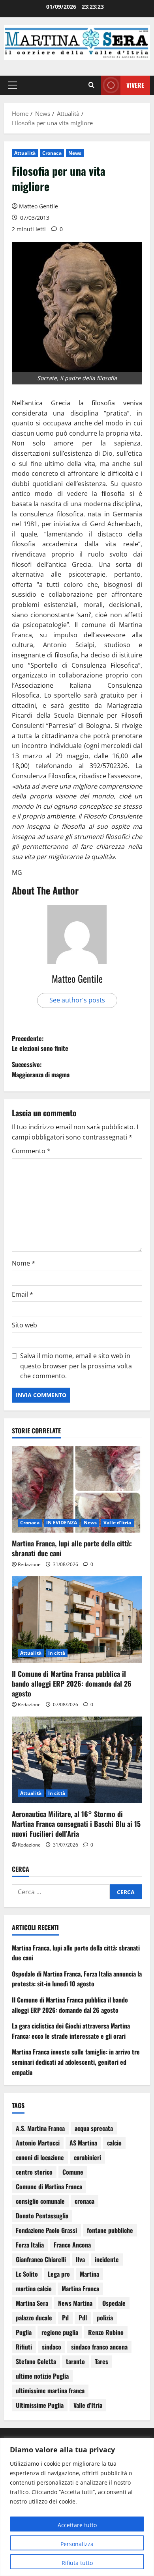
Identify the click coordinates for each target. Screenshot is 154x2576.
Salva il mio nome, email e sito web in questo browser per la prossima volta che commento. (76, 1366)
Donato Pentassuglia (42, 2216)
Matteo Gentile (38, 206)
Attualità (25, 153)
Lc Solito (27, 2274)
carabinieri (87, 2157)
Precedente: (40, 1043)
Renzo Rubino (106, 2332)
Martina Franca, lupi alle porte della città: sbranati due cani (72, 1548)
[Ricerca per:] (61, 1892)
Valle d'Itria (117, 1523)
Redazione (29, 1564)
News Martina (75, 2303)
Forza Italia (30, 2245)
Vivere (135, 85)
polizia (105, 2318)
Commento (31, 1151)
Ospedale (114, 2303)
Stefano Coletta (36, 2361)
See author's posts (77, 1000)
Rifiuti (24, 2347)
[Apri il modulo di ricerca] (91, 85)
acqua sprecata (94, 2128)
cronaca (85, 2201)
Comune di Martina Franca (49, 2186)
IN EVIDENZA (62, 1523)
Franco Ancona (72, 2245)
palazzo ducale (34, 2318)
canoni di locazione (40, 2157)
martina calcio (34, 2288)
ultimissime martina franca (50, 2390)
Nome (23, 1263)
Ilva (80, 2259)
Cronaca (52, 153)
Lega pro (59, 2274)
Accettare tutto (77, 2525)
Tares (101, 2361)
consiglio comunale (40, 2201)
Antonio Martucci (38, 2143)
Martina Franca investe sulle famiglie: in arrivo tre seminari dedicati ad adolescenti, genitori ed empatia (76, 2062)
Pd (65, 2318)
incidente (107, 2259)
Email (23, 1294)
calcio (114, 2143)
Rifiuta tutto (77, 2563)
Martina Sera (32, 2303)
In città (57, 1653)
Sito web (24, 1325)
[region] (77, 2507)
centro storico (34, 2172)
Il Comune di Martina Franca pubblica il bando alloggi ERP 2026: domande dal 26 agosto (72, 1683)
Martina (89, 2274)
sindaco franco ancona (99, 2347)
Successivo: (41, 1069)
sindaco (52, 2347)
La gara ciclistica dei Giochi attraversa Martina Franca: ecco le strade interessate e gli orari (71, 2031)
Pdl (83, 2318)
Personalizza (77, 2544)
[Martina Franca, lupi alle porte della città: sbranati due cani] (77, 1489)
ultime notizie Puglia (42, 2376)
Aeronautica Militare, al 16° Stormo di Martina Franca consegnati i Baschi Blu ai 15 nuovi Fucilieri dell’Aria (76, 1824)
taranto (75, 2361)
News (75, 153)
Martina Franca (80, 2288)
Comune (73, 2172)
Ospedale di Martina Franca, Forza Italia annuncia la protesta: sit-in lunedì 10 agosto (77, 1979)
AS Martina (83, 2143)
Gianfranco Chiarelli (41, 2259)
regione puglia (60, 2332)
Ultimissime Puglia (40, 2405)
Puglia (24, 2332)
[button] (12, 85)
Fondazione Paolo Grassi (46, 2230)
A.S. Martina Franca (40, 2128)
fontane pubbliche (110, 2230)
